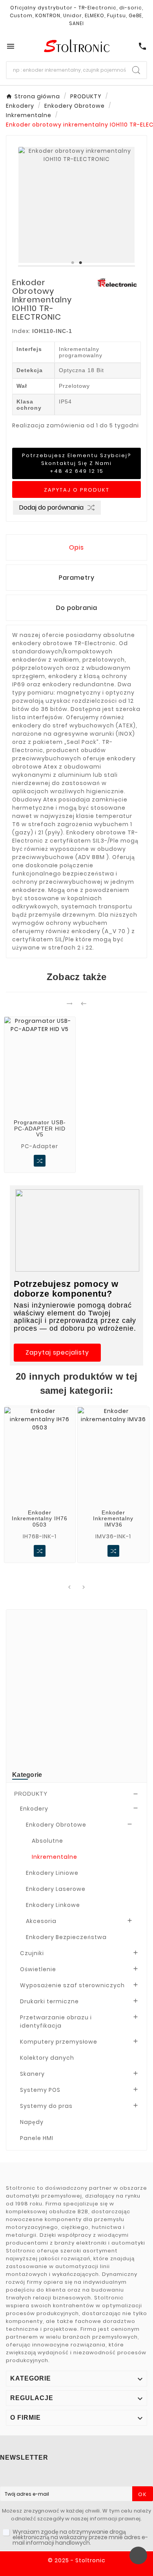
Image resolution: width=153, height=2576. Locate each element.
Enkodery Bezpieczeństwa (66, 1937)
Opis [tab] (76, 547)
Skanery (32, 2074)
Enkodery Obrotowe (56, 1825)
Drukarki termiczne (49, 2001)
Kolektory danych (47, 2058)
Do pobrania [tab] (77, 608)
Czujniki (32, 1953)
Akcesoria (41, 1921)
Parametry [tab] (77, 578)
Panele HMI (37, 2138)
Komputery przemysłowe (59, 2042)
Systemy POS (40, 2090)
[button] (57, 1353)
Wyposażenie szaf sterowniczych (72, 1985)
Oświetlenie (38, 1969)
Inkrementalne (55, 1857)
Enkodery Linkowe (53, 1905)
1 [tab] (73, 263)
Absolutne (47, 1841)
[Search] (136, 70)
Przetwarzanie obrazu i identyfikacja (56, 2022)
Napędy (32, 2122)
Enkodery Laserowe (56, 1889)
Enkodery (34, 1809)
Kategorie (27, 1775)
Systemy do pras (46, 2106)
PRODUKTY (31, 1794)
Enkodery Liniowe (52, 1873)
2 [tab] (80, 263)
